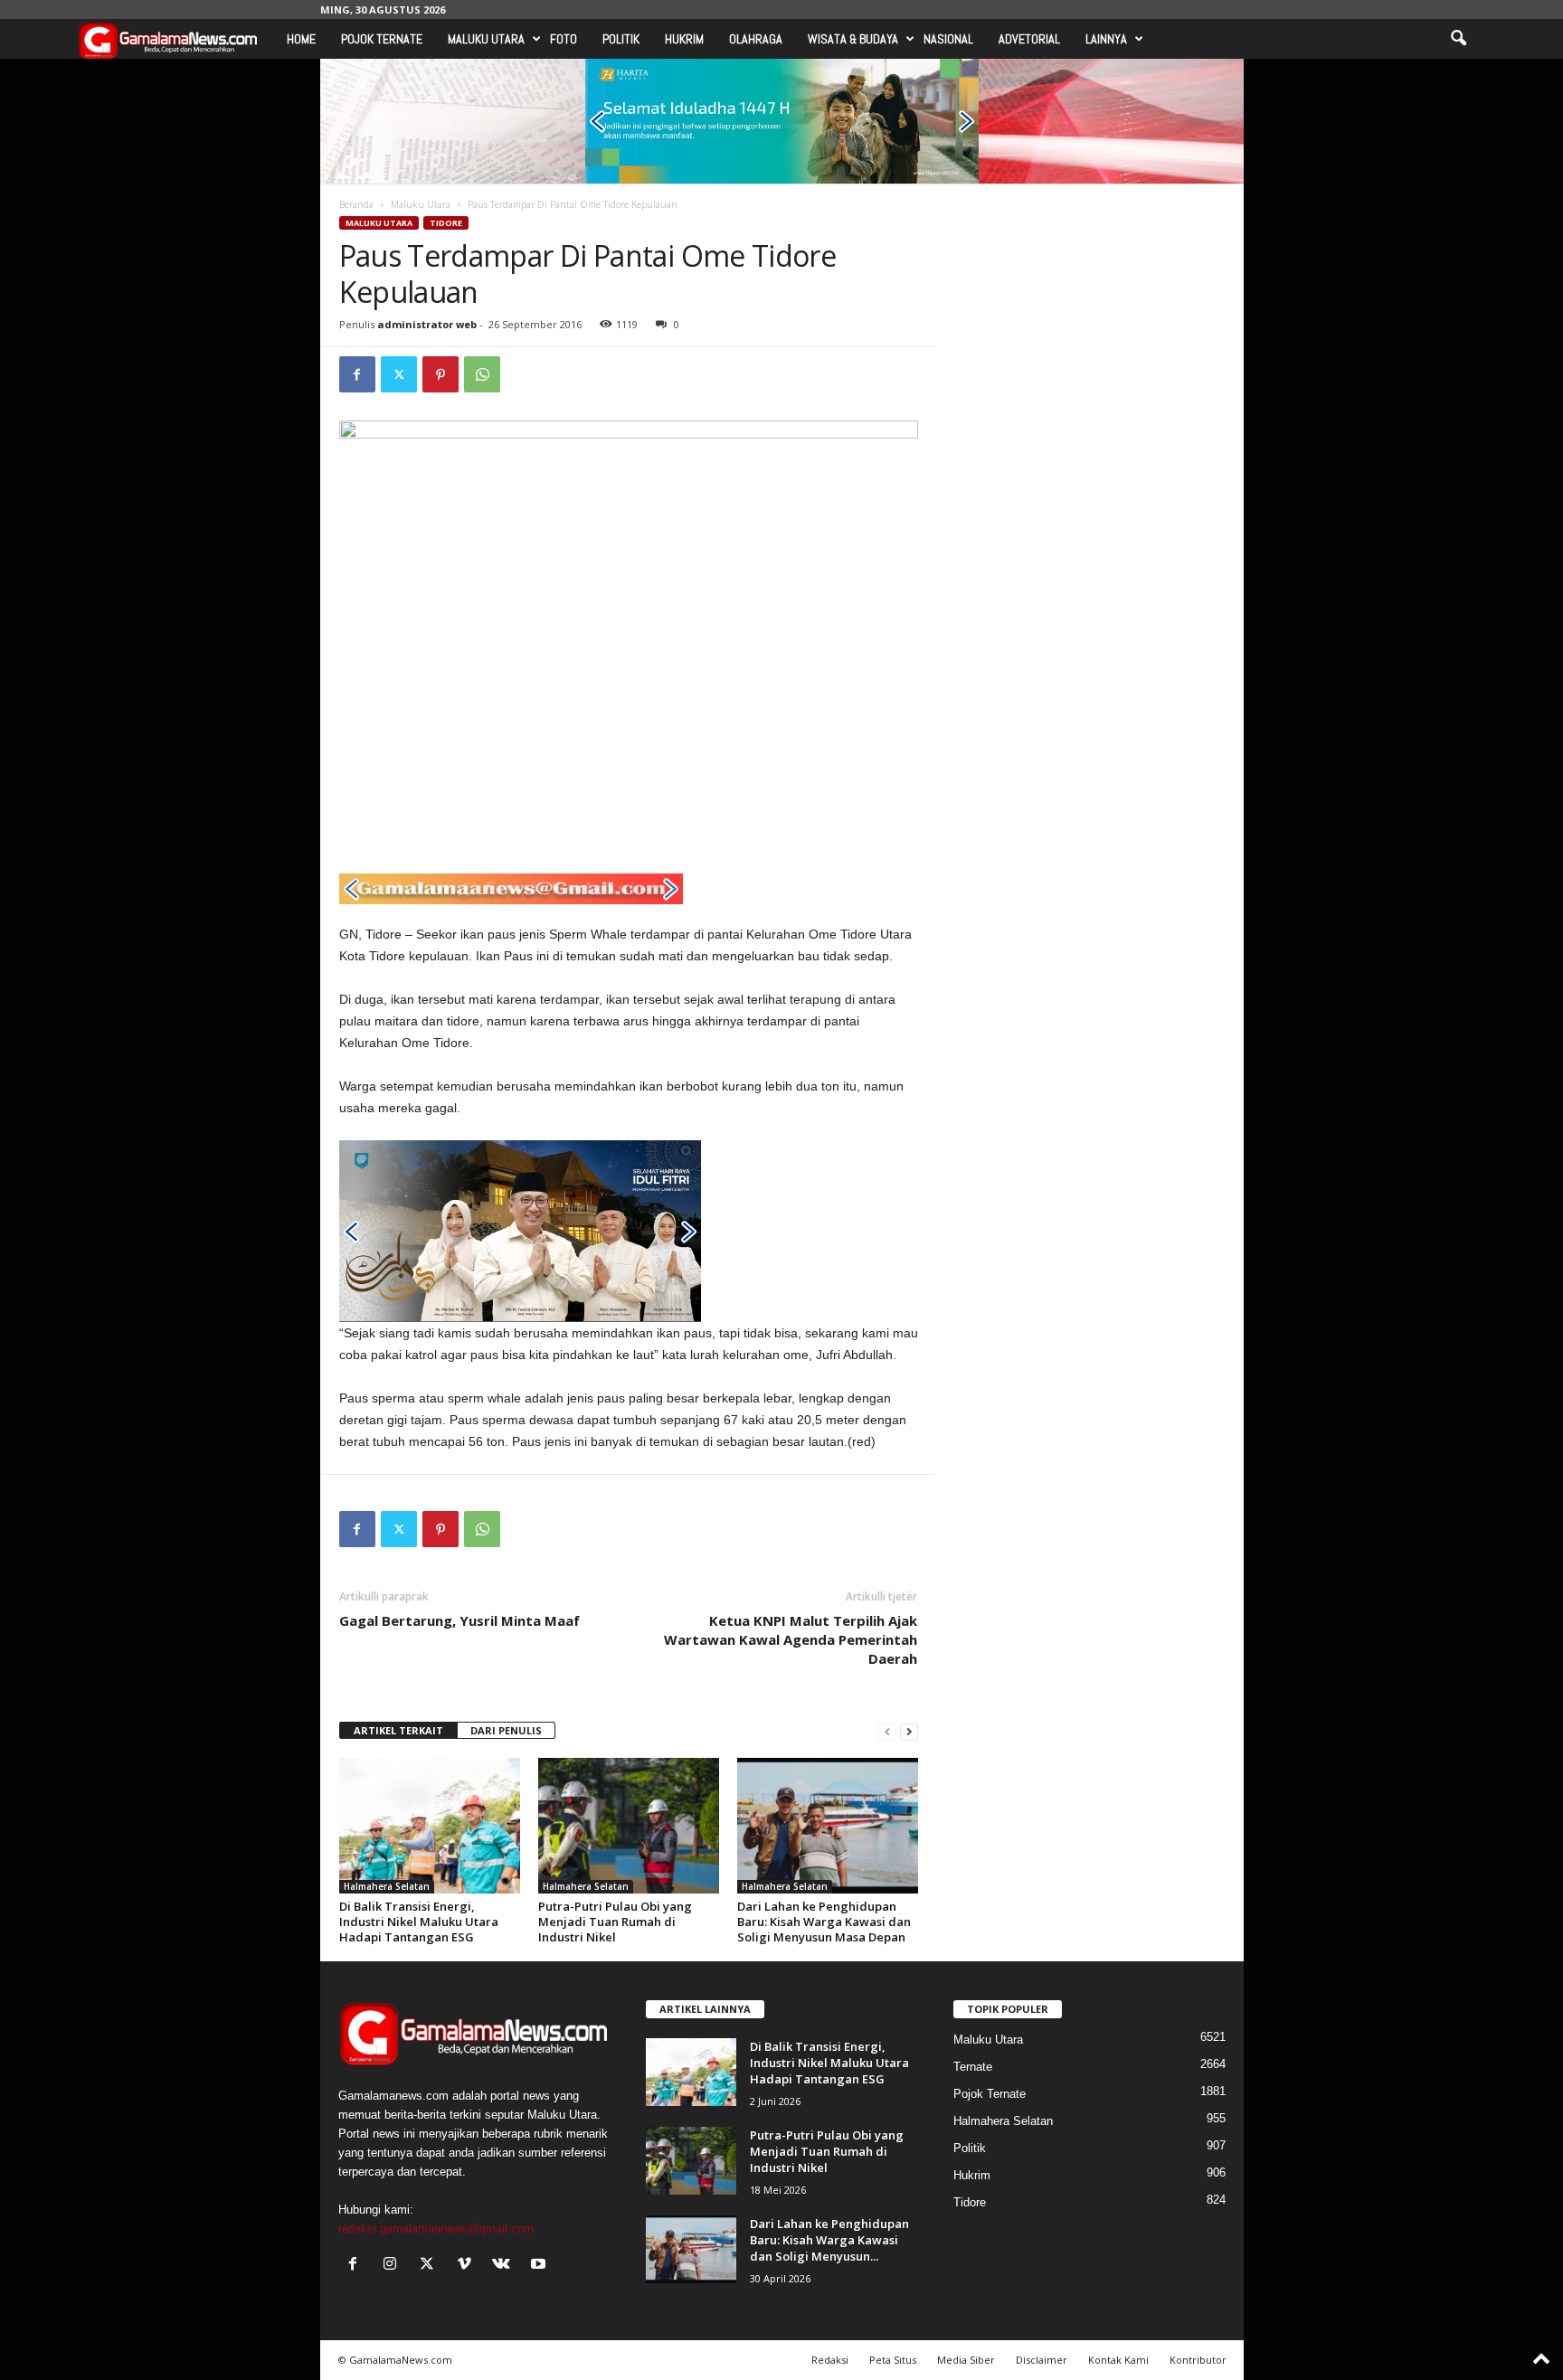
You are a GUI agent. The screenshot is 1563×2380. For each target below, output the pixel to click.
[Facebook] (357, 374)
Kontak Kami (1118, 2360)
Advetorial (1029, 39)
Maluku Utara (486, 39)
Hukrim (684, 39)
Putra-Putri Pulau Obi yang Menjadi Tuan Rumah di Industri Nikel (615, 1922)
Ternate (973, 2067)
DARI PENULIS (506, 1730)
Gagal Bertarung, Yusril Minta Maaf (459, 1620)
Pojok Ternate (382, 39)
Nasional (948, 39)
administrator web (427, 324)
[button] (1458, 39)
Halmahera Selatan (387, 1886)
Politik (621, 39)
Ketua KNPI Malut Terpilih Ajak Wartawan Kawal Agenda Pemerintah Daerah (791, 1639)
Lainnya (1106, 39)
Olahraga (756, 39)
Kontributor (1198, 2360)
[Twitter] (399, 374)
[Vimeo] (468, 2266)
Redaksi (830, 2360)
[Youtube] (540, 2266)
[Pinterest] (440, 374)
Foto (564, 39)
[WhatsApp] (482, 374)
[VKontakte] (505, 2266)
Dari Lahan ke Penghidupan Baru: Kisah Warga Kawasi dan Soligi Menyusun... (829, 2240)
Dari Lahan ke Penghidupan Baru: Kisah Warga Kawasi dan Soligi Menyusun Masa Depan (824, 1922)
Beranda (356, 204)
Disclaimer (1042, 2360)
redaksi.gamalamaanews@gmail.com (436, 2229)
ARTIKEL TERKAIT (398, 1730)
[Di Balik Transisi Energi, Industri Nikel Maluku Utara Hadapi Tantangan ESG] (430, 1826)
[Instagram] (394, 2266)
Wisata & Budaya (853, 39)
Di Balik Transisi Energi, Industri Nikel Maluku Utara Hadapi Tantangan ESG (419, 1922)
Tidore (446, 223)
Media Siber (966, 2360)
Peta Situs (893, 2360)
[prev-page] (887, 1731)
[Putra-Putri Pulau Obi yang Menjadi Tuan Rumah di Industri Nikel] (629, 1826)
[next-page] (909, 1731)
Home (301, 39)
